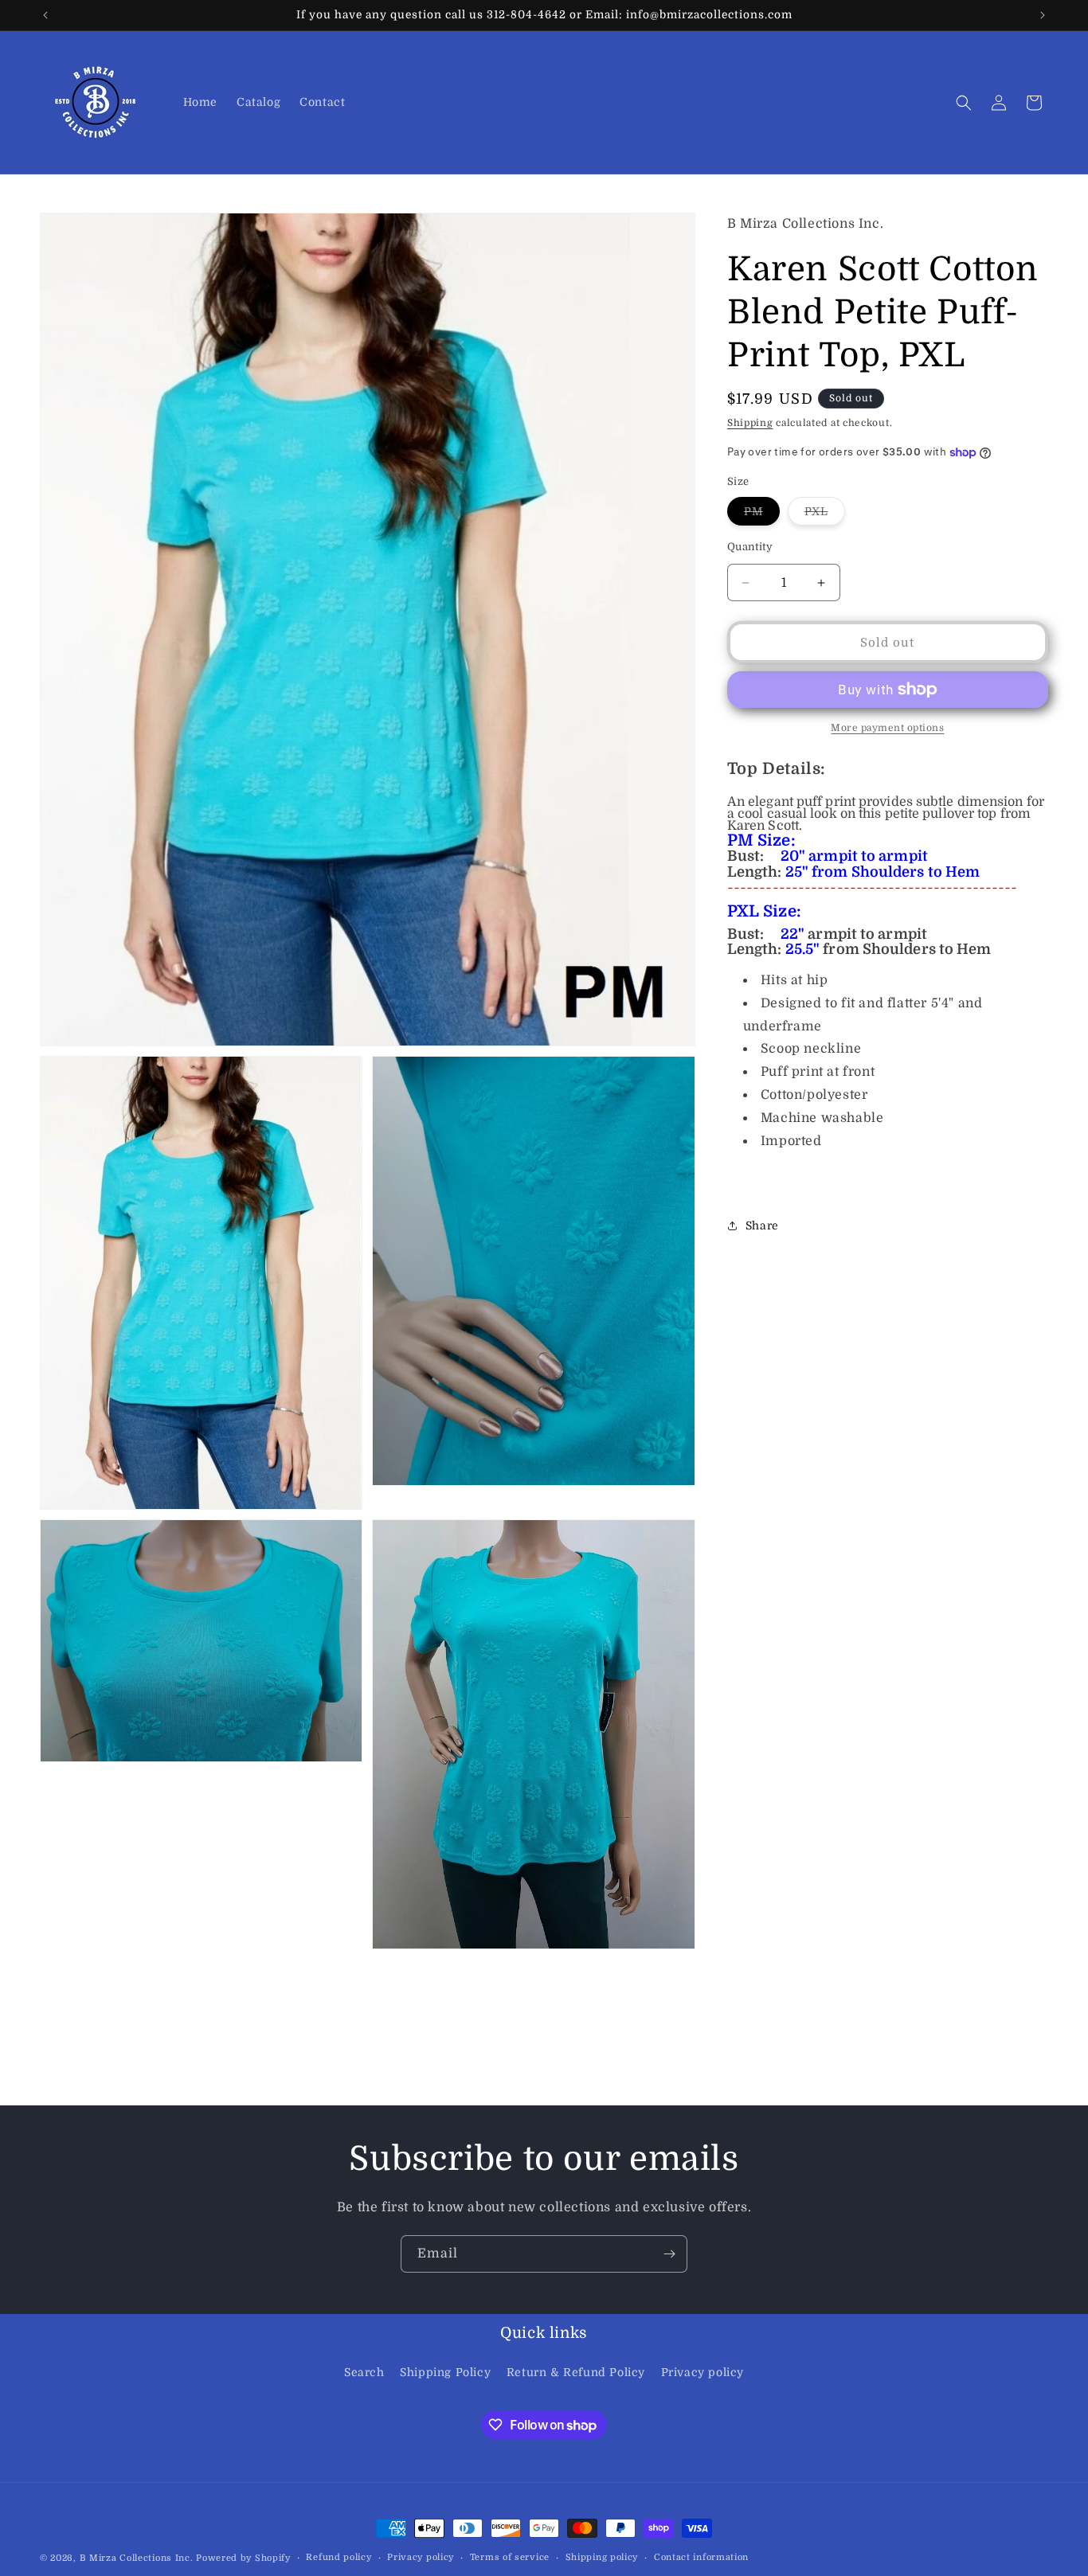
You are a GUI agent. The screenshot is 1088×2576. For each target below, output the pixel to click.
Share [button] (762, 1225)
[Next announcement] (1043, 15)
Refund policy (339, 2557)
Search (364, 2372)
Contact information (701, 2557)
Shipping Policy (445, 2372)
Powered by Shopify (243, 2558)
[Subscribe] (669, 2254)
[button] (964, 103)
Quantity (750, 547)
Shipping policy (602, 2557)
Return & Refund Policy (576, 2372)
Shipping (750, 423)
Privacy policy (703, 2372)
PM (762, 515)
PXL (825, 515)
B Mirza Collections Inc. (137, 2558)
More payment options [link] (887, 728)
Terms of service (510, 2557)
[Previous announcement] (45, 15)
